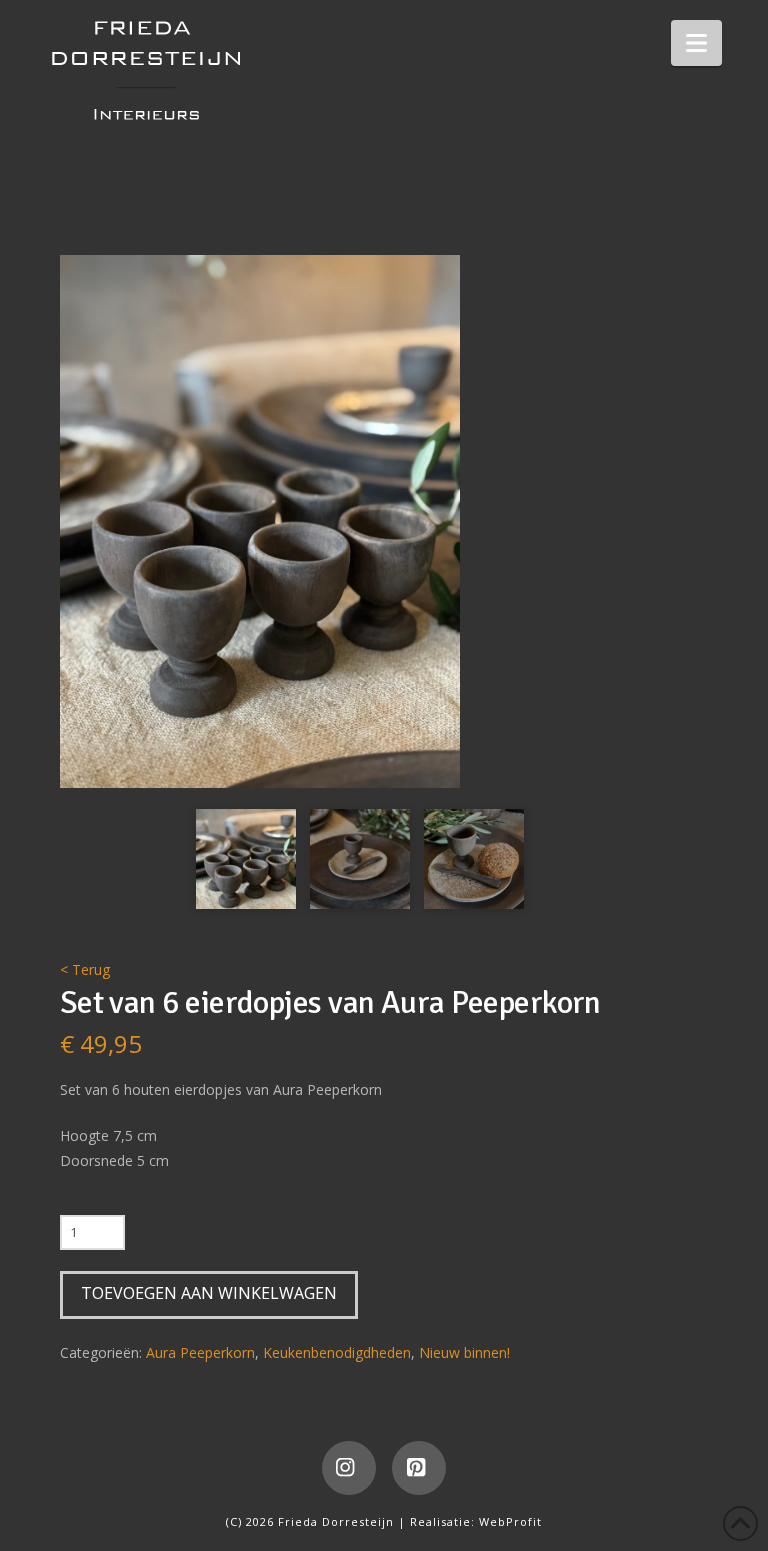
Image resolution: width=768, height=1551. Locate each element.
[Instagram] (349, 1468)
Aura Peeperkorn (200, 1352)
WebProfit (510, 1521)
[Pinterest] (419, 1468)
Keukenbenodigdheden (337, 1352)
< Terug (85, 969)
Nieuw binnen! (464, 1352)
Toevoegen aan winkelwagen (209, 1293)
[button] (696, 43)
